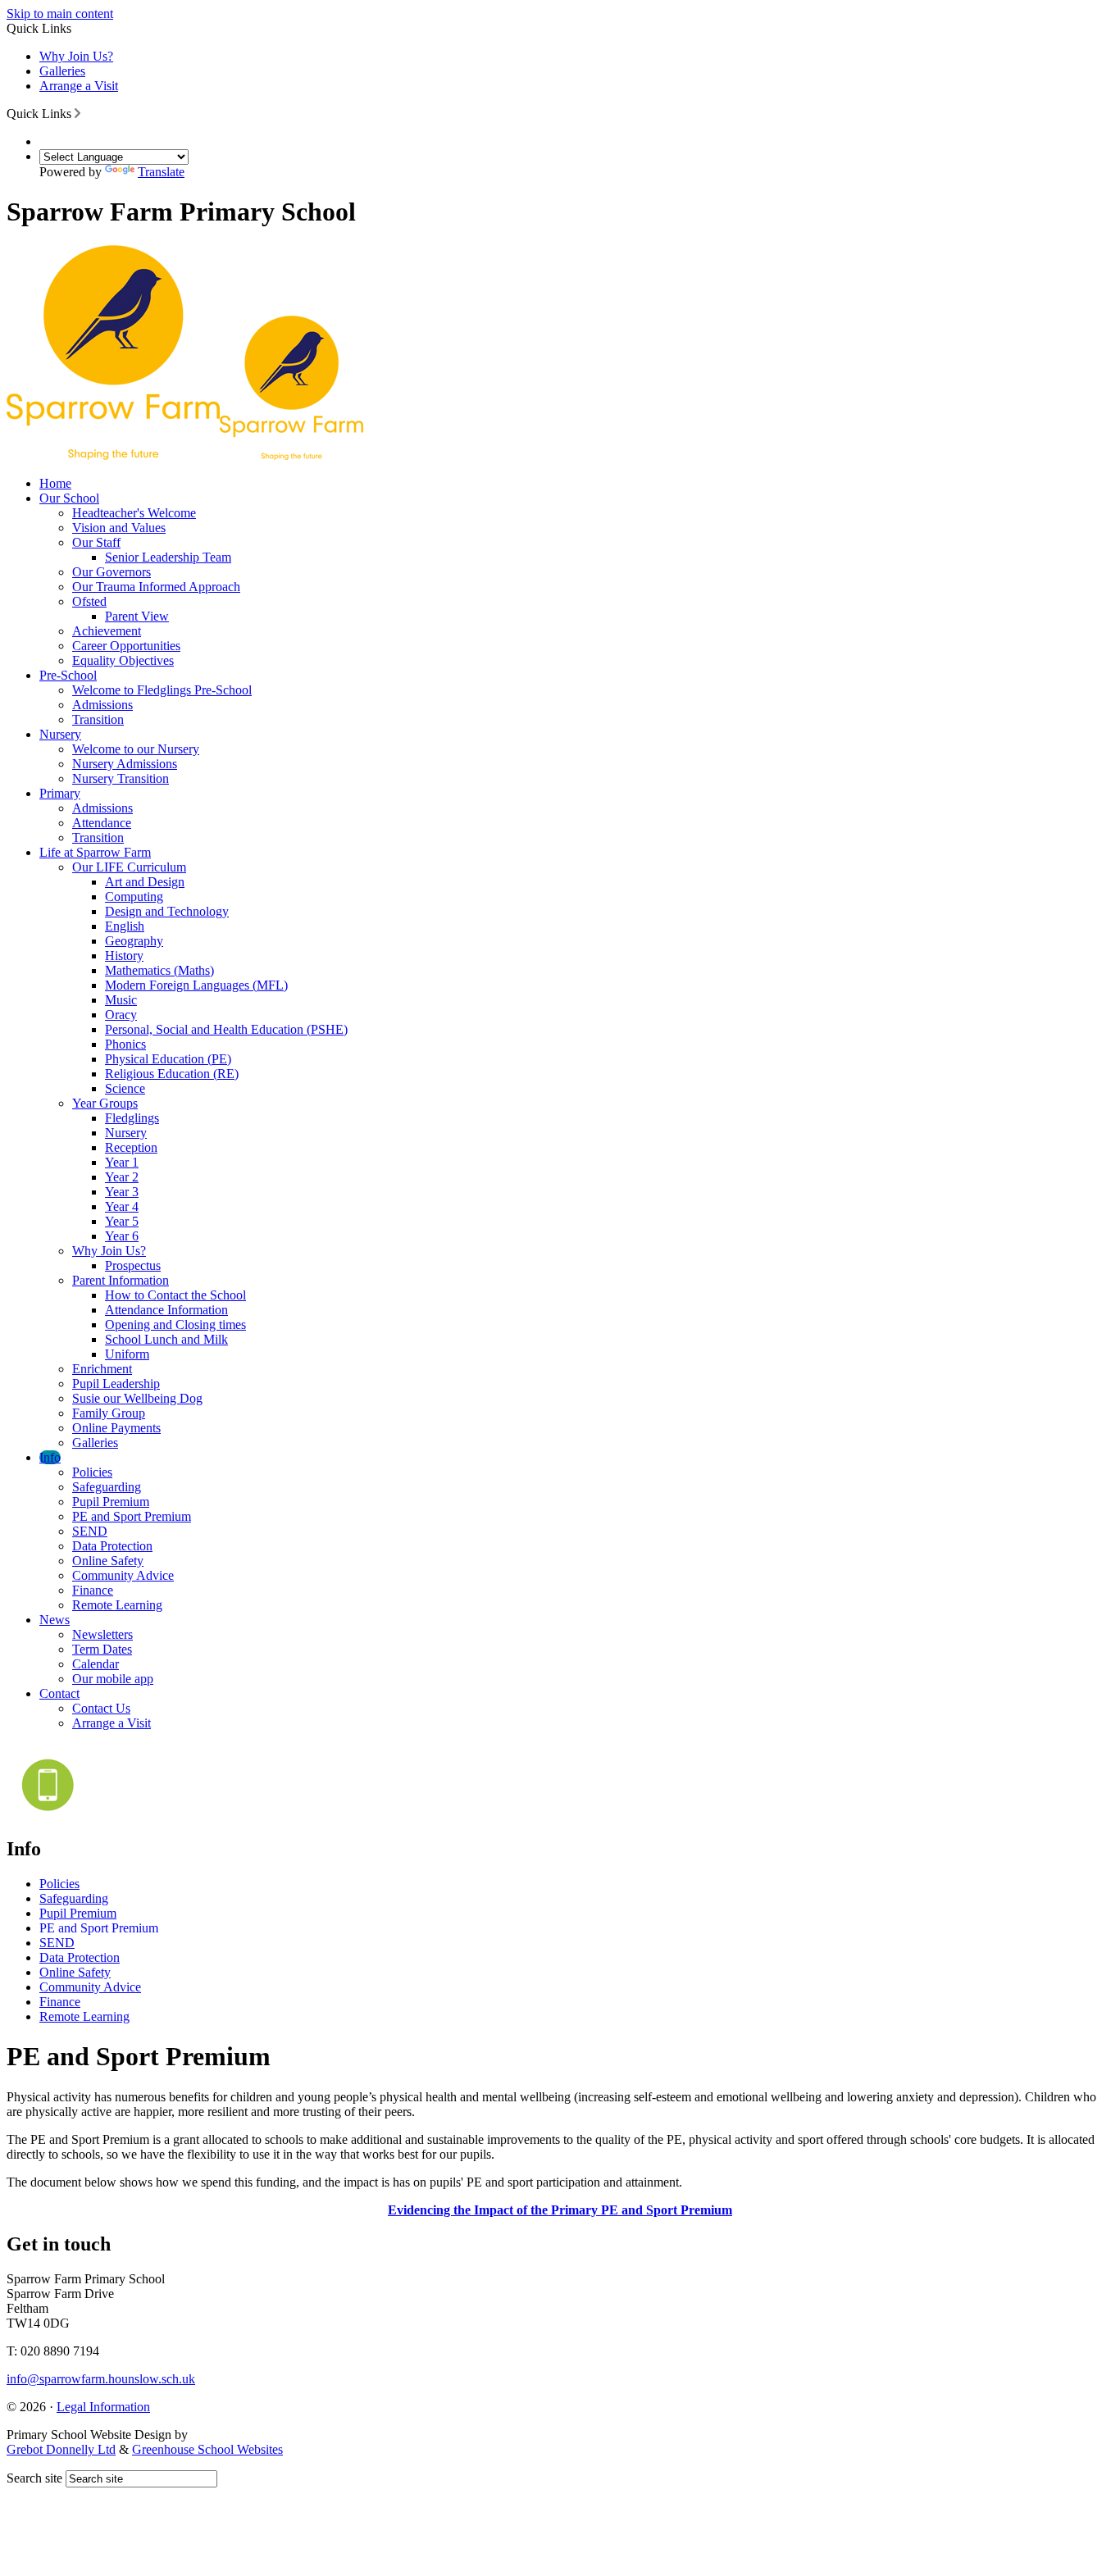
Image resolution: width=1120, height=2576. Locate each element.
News (55, 1620)
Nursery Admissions (125, 764)
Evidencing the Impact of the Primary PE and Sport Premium (560, 2210)
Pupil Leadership (116, 1384)
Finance (93, 1590)
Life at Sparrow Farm (95, 852)
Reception (131, 1147)
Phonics (125, 1044)
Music (121, 1000)
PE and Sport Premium (132, 1516)
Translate (161, 172)
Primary (60, 793)
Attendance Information (166, 1310)
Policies (92, 1472)
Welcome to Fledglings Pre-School (162, 690)
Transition (98, 719)
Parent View (137, 616)
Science (125, 1088)
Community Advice (123, 1575)
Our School (69, 498)
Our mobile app (113, 1679)
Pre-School (68, 675)
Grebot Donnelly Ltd (61, 2449)
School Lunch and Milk (166, 1339)
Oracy (121, 1015)
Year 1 (122, 1162)
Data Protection (112, 1546)
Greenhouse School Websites (207, 2449)
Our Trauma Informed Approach (156, 587)
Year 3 (122, 1192)
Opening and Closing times (175, 1324)
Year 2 (122, 1177)
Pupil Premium (111, 1502)
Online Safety (108, 1561)
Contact (59, 1693)
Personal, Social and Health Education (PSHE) (226, 1029)
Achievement (107, 631)
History (124, 956)
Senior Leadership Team (168, 557)
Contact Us (101, 1708)
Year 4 (122, 1206)
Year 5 (122, 1221)
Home (55, 483)
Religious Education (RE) (172, 1074)
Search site (34, 2478)
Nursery (60, 734)
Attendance (102, 823)
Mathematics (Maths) (159, 970)
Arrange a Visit (79, 86)
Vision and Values (119, 528)
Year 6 (122, 1236)
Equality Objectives (123, 660)
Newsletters (102, 1634)
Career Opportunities (126, 646)
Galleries (62, 71)
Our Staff (96, 542)
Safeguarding (107, 1487)
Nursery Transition (121, 778)
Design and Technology (167, 911)
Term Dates (102, 1649)
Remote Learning (117, 1605)
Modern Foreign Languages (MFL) (196, 985)
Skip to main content (60, 14)
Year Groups (105, 1103)
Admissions (102, 705)
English (125, 926)
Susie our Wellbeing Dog (137, 1398)
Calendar (96, 1664)
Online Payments (116, 1428)
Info (50, 1457)
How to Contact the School (175, 1295)
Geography (134, 941)
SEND (90, 1531)
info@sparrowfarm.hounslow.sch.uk (101, 2379)
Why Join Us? (76, 56)
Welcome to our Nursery (136, 749)
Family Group (109, 1413)
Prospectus (133, 1265)
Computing (134, 897)
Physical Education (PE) (168, 1059)
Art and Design (145, 882)
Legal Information (103, 2407)
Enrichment (102, 1369)
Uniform (127, 1354)
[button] (77, 113)
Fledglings (132, 1118)
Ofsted (89, 601)
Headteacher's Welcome (134, 513)
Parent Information (121, 1280)
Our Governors (112, 572)
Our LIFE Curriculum (129, 867)
